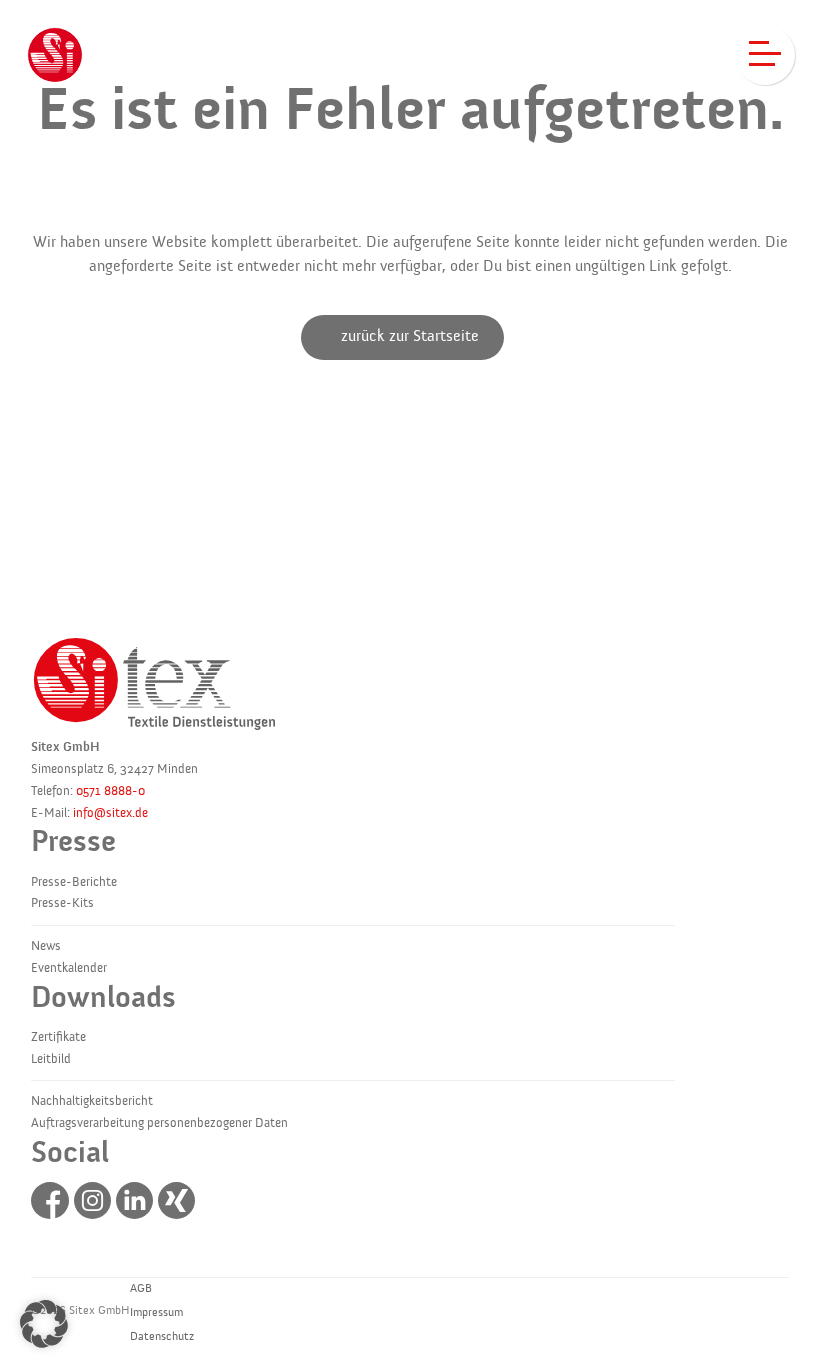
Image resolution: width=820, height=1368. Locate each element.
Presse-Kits (62, 903)
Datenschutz (162, 1336)
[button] (44, 1324)
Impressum (156, 1312)
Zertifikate (58, 1037)
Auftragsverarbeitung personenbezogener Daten (159, 1123)
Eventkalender (69, 968)
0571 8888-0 (110, 791)
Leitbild (51, 1059)
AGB (141, 1288)
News (46, 946)
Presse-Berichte (74, 882)
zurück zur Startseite (410, 336)
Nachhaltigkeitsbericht (92, 1101)
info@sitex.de (110, 813)
